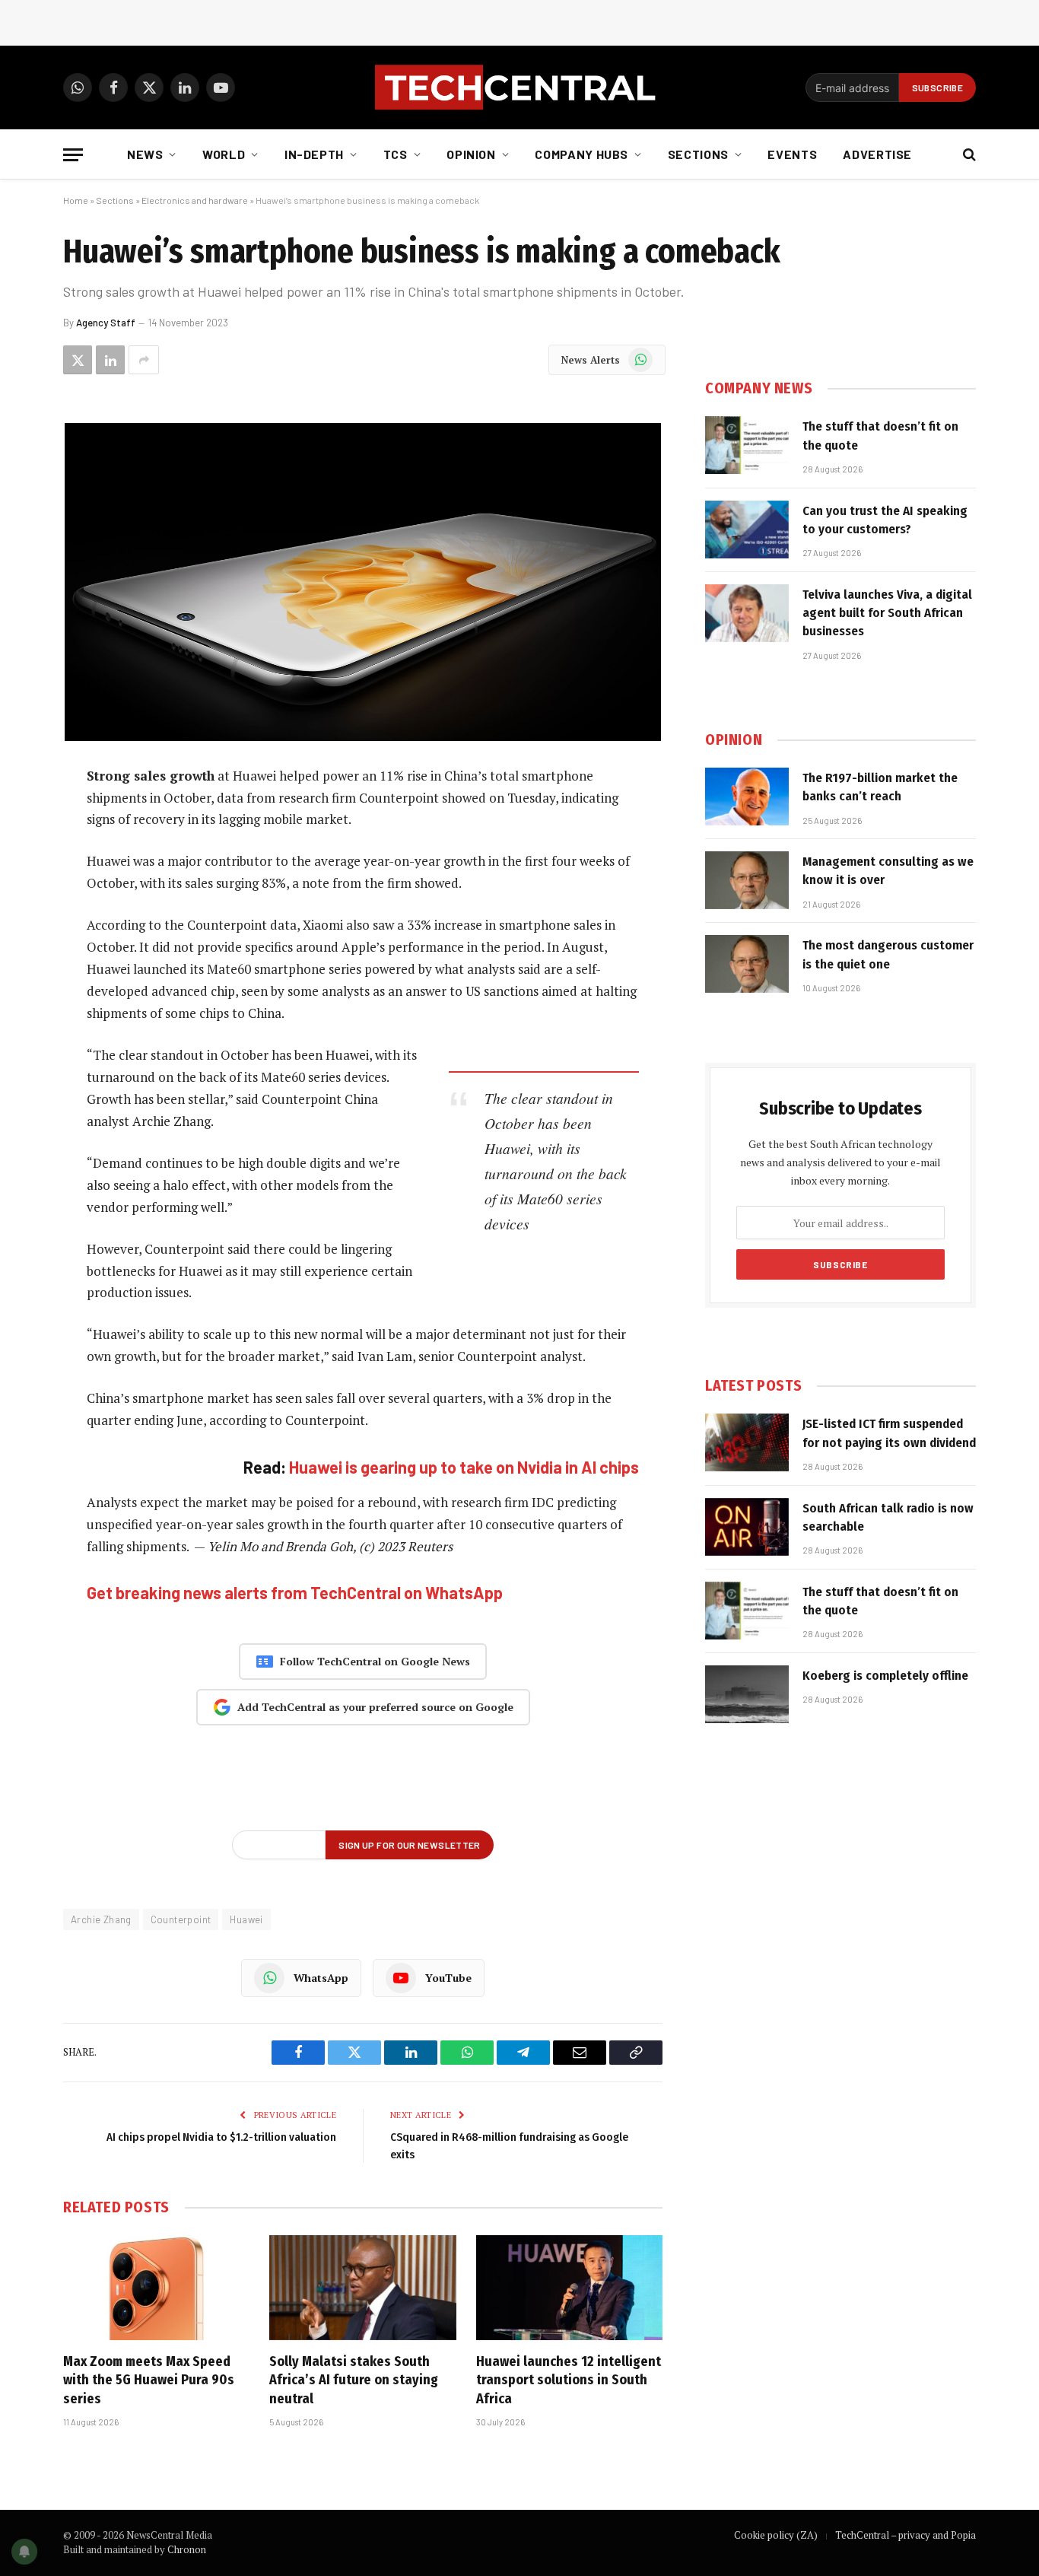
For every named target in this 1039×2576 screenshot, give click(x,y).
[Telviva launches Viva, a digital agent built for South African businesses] (747, 613)
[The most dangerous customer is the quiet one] (747, 964)
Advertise (877, 154)
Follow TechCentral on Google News (375, 1661)
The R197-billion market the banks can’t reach (880, 787)
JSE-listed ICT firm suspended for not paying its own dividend (889, 1433)
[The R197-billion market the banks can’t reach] (747, 797)
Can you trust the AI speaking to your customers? (885, 520)
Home (76, 200)
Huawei (246, 1919)
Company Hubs (581, 154)
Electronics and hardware (195, 200)
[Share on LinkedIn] (110, 360)
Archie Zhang (101, 1919)
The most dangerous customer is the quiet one (888, 954)
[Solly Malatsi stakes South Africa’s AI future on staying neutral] (362, 2288)
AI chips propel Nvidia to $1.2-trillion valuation (221, 2137)
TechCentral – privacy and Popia (906, 2535)
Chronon (187, 2549)
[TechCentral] (519, 87)
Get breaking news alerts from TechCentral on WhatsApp (295, 1592)
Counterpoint (181, 1919)
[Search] (968, 155)
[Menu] (73, 155)
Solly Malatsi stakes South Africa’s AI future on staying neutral (354, 2380)
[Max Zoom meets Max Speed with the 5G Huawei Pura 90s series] (156, 2288)
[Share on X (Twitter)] (78, 360)
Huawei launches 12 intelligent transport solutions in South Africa (569, 2380)
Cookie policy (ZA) (776, 2535)
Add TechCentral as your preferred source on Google (375, 1707)
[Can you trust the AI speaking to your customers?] (747, 530)
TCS (396, 154)
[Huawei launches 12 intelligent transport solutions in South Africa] (569, 2288)
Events (792, 154)
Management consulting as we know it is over (888, 871)
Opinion (471, 154)
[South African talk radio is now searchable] (747, 1527)
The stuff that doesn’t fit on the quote (880, 436)
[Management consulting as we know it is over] (747, 880)
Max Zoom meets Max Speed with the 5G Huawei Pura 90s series (149, 2380)
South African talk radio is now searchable (888, 1517)
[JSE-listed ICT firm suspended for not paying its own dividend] (747, 1442)
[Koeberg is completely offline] (747, 1694)
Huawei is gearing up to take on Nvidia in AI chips (464, 1467)
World (224, 154)
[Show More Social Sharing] (144, 360)
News (145, 154)
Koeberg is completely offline (885, 1676)
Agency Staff (106, 323)
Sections (698, 154)
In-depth (314, 154)
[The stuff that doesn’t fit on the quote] (747, 445)
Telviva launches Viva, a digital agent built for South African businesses (887, 613)
